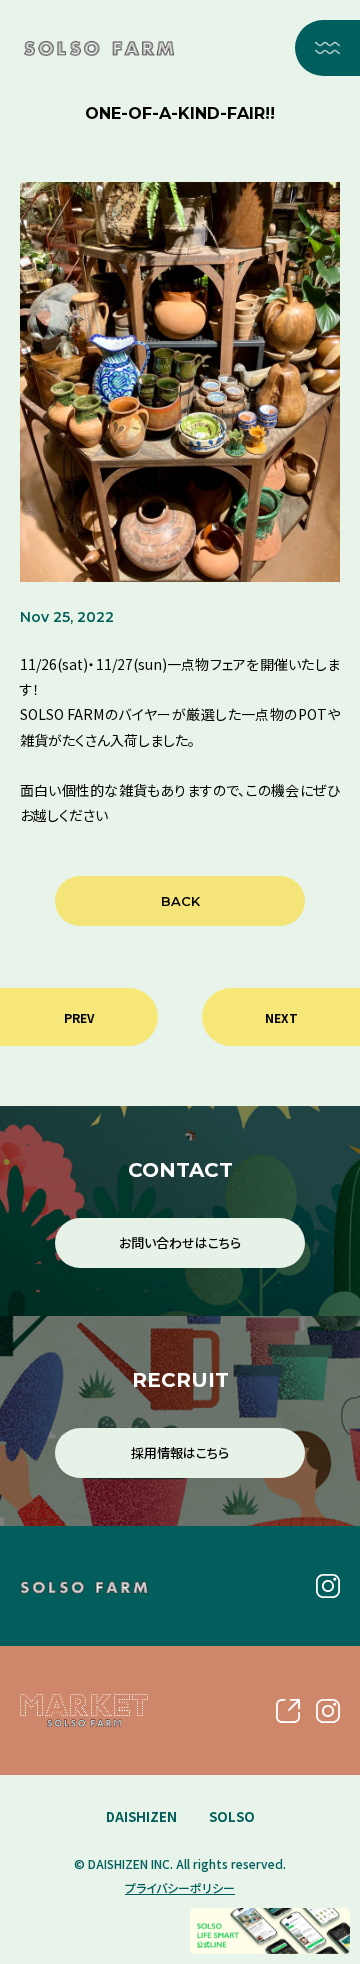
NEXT (281, 1017)
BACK (180, 901)
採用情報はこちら (180, 1452)
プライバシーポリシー (180, 1887)
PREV (79, 1017)
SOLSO (232, 1816)
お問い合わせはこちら (180, 1242)
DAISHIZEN (141, 1816)
